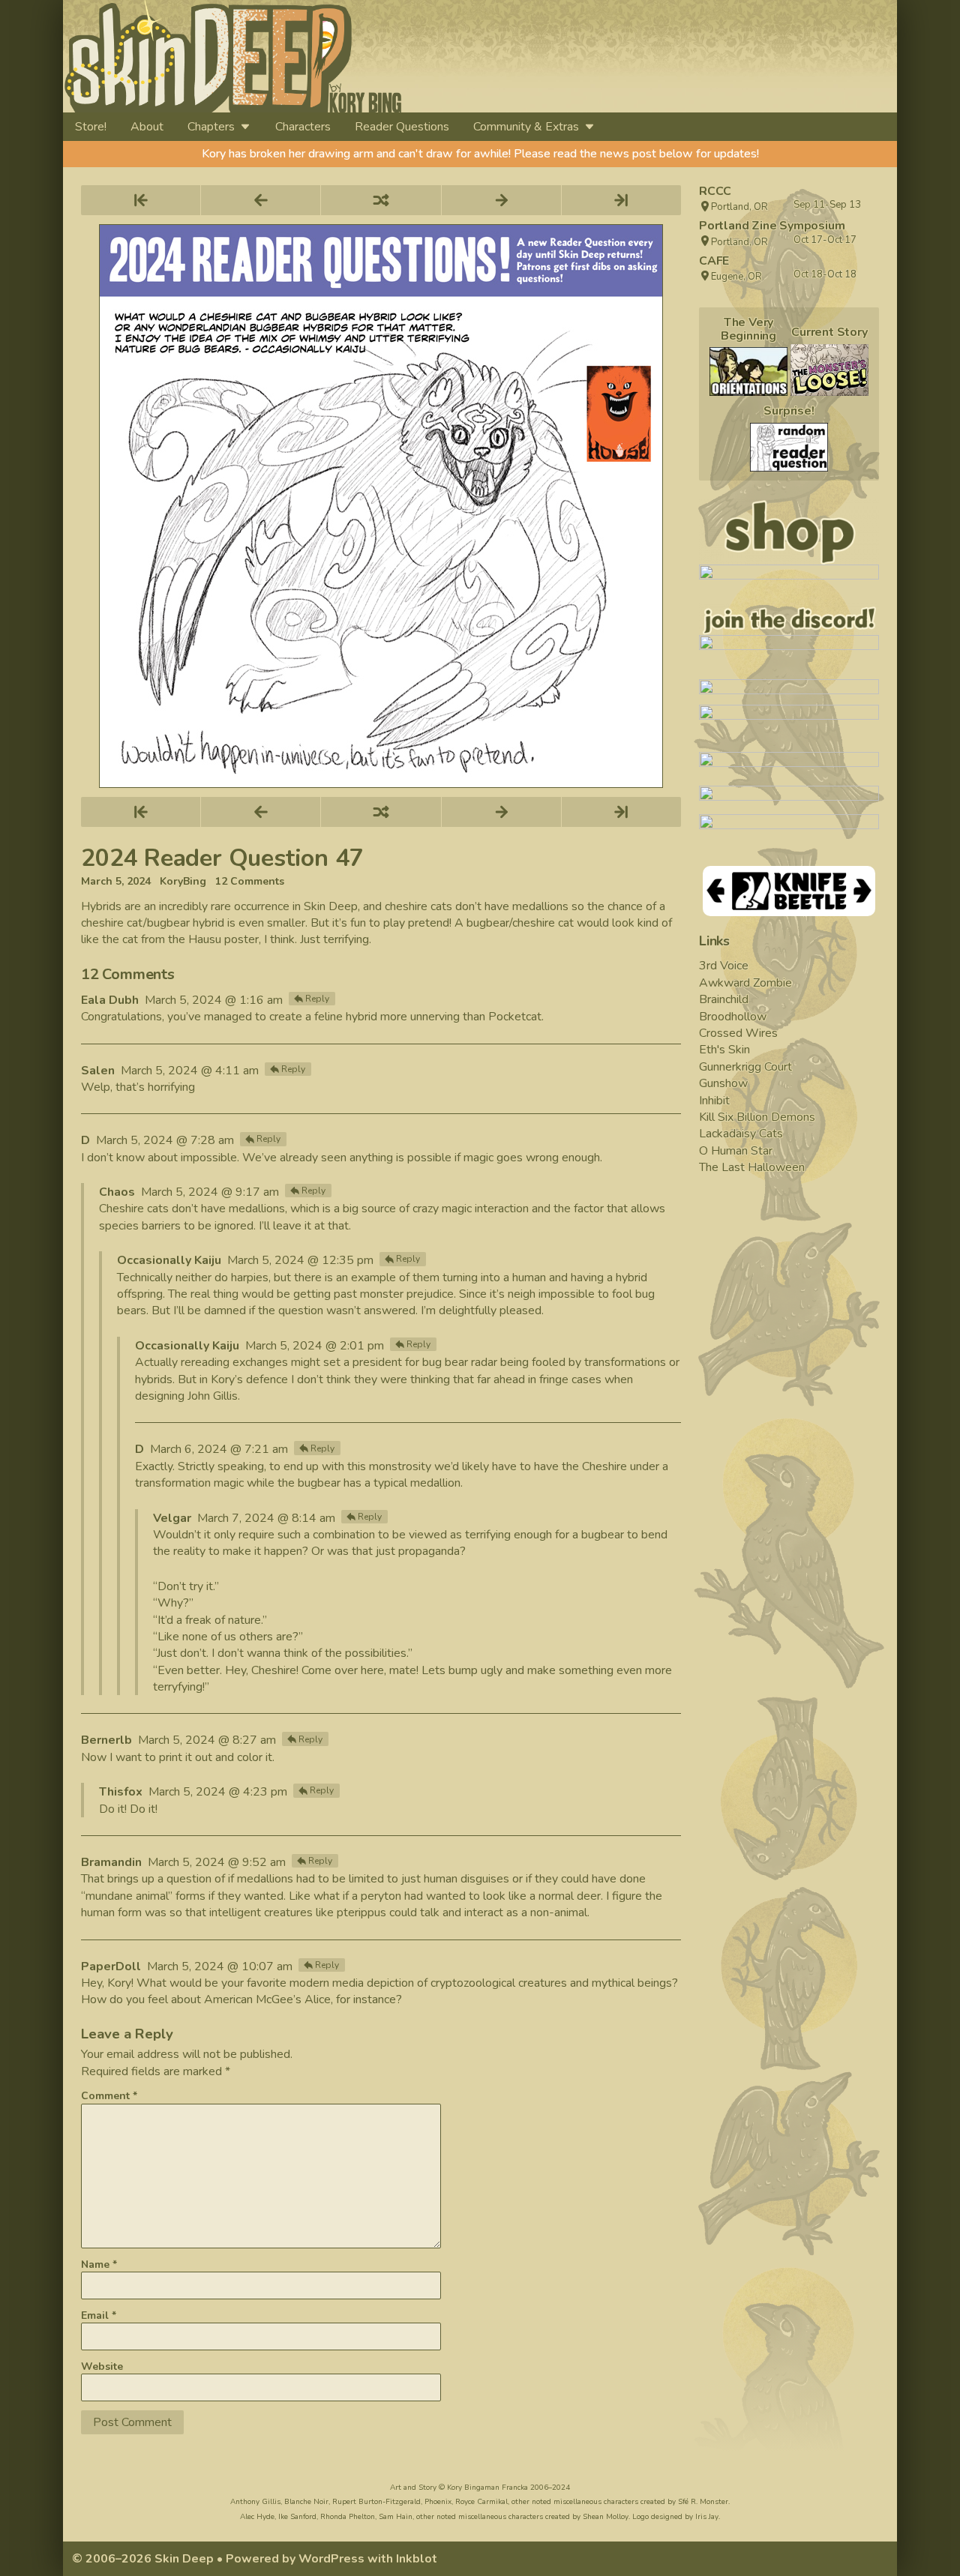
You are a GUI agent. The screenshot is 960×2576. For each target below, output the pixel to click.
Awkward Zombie (745, 983)
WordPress (331, 2559)
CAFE (714, 261)
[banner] (370, 56)
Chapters (211, 127)
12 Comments (250, 882)
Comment (109, 2096)
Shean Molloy (606, 2517)
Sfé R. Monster (703, 2502)
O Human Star (736, 1151)
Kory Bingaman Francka (487, 2488)
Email (99, 2315)
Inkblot (417, 2559)
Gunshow (723, 1083)
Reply (317, 999)
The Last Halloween (752, 1167)
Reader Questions (402, 127)
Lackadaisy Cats (741, 1134)
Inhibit (714, 1101)
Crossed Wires (738, 1033)
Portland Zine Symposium (772, 226)
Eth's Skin (724, 1050)
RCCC (715, 191)
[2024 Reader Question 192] (789, 447)
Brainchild (724, 999)
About (147, 127)
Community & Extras (526, 127)
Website (102, 2366)
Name (99, 2264)
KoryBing (183, 882)
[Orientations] (748, 371)
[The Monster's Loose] (829, 370)
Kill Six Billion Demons (757, 1117)
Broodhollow (733, 1017)
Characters (303, 127)
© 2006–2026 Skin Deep (143, 2559)
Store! (91, 127)
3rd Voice (724, 966)
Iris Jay (707, 2517)
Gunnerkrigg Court (745, 1067)
